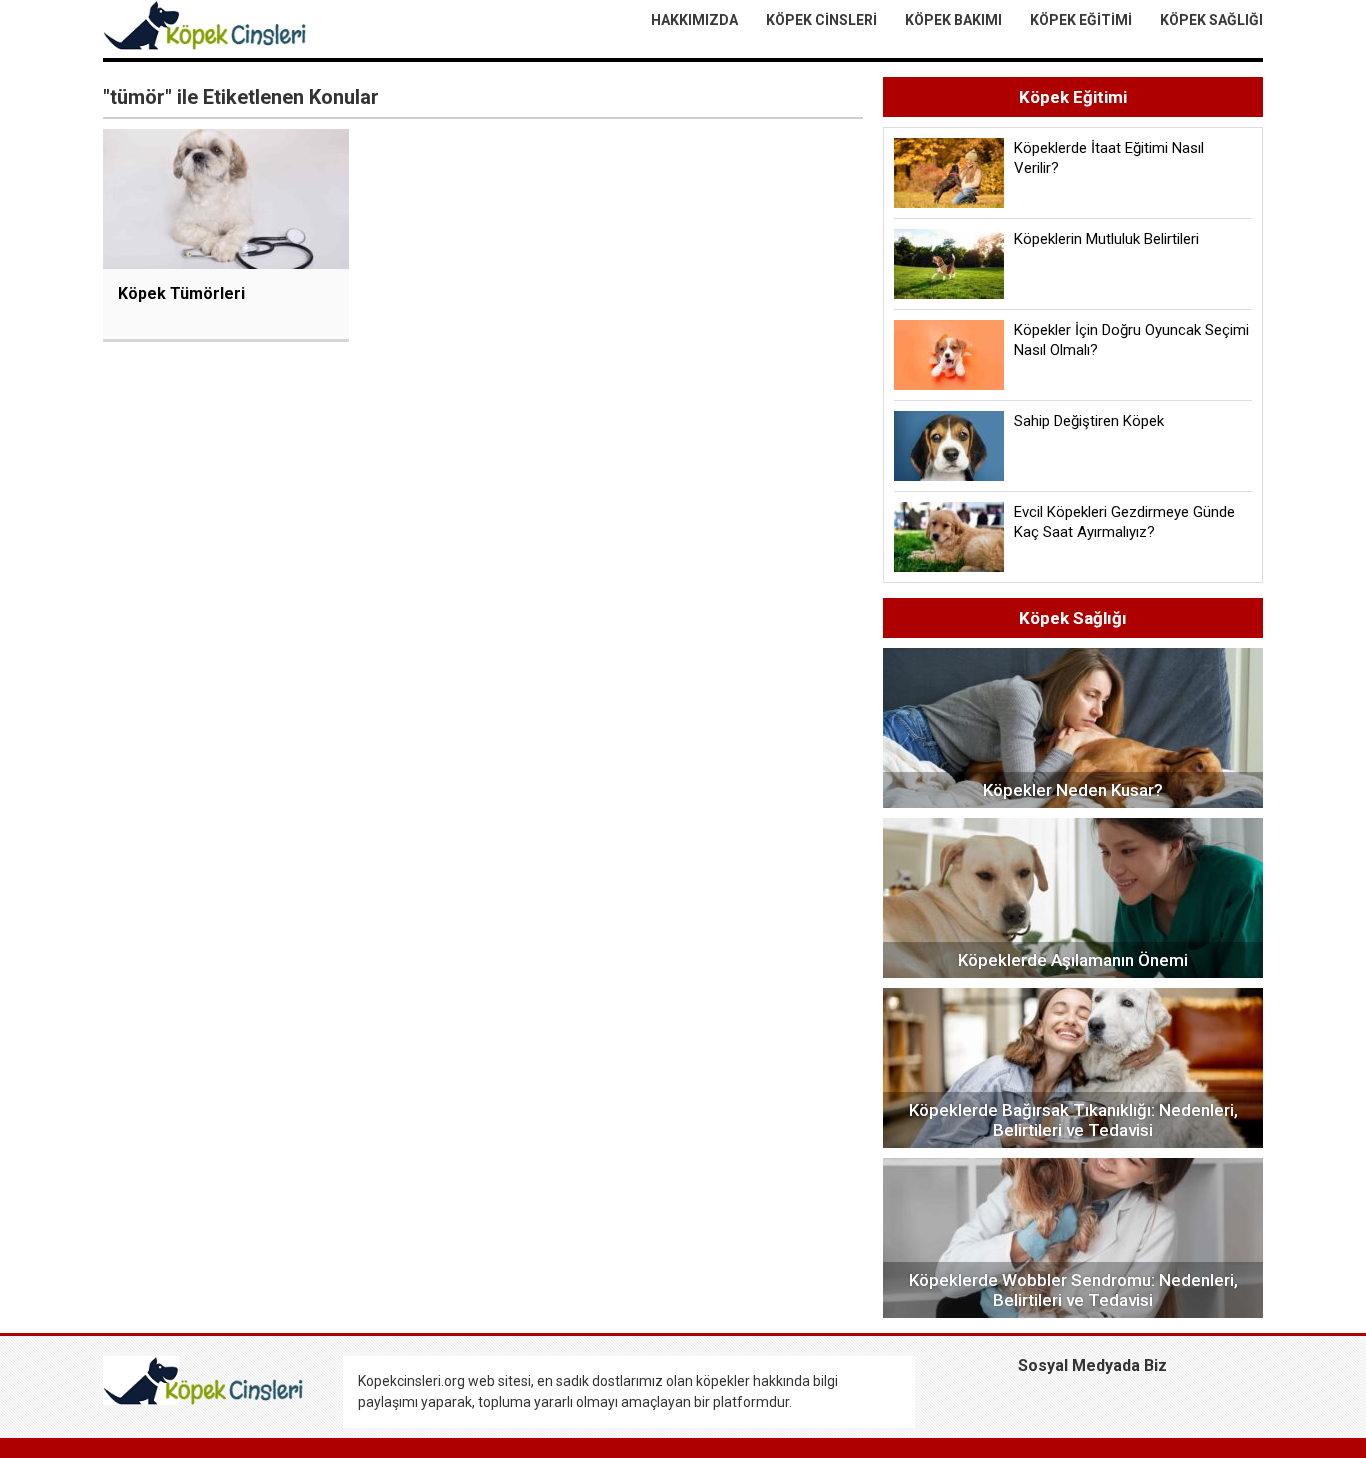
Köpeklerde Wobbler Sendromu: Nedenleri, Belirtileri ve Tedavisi (1073, 1290)
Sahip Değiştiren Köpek (1089, 421)
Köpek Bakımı (953, 20)
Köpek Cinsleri (821, 20)
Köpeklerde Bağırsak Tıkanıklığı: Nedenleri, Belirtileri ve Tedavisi (1073, 1120)
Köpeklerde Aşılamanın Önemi (1073, 960)
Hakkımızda (694, 20)
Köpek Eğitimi (1081, 20)
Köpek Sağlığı (1211, 20)
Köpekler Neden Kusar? (1073, 790)
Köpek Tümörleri (181, 293)
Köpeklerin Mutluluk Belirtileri (1106, 239)
